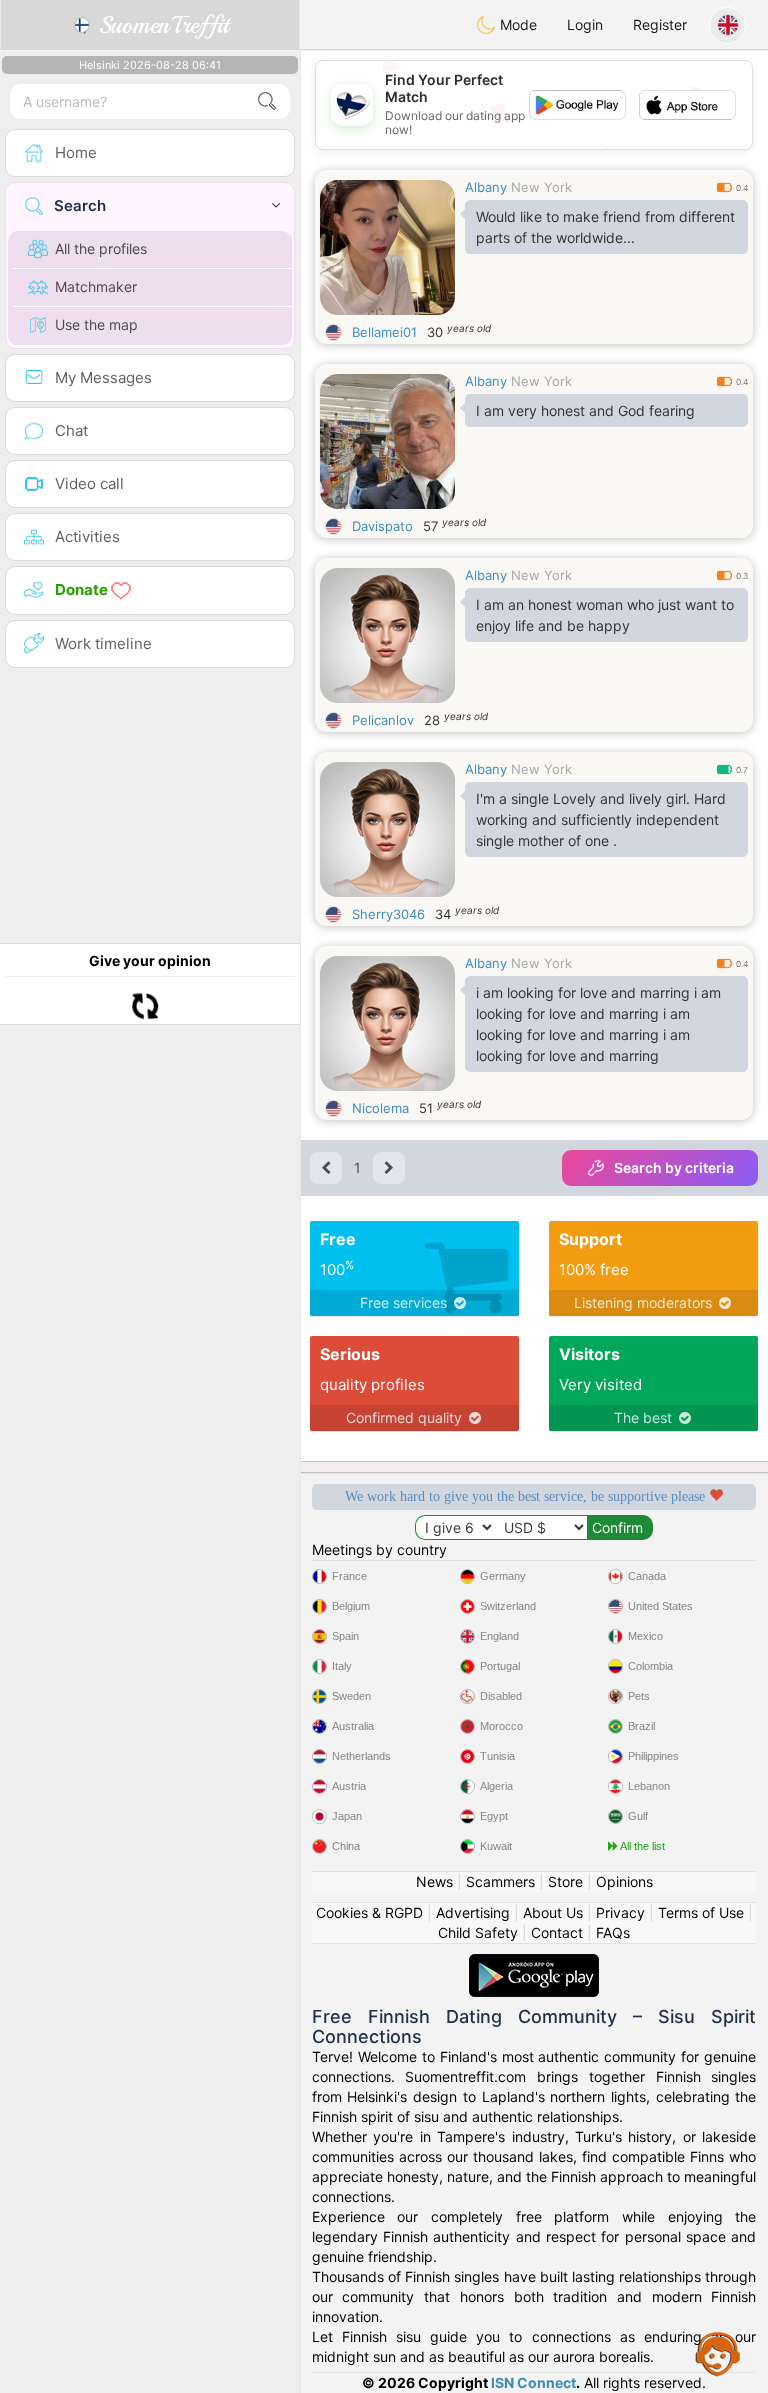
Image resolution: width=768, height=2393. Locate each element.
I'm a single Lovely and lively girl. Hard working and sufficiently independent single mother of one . (601, 819)
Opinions (624, 1881)
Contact (557, 1932)
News (434, 1881)
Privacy (620, 1912)
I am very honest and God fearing (585, 410)
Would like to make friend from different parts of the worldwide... (605, 227)
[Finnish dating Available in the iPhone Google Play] (534, 1963)
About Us (553, 1912)
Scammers (500, 1881)
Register (660, 24)
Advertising (473, 1912)
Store (565, 1881)
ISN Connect (533, 2382)
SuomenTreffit (160, 25)
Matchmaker (96, 286)
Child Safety (478, 1932)
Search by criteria (674, 1167)
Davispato (382, 526)
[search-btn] (267, 101)
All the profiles (101, 248)
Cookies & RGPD (369, 1912)
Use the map (96, 324)
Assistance (718, 2353)
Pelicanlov (383, 720)
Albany (486, 187)
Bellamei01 (384, 332)
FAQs (613, 1932)
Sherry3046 (388, 914)
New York (541, 187)
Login (585, 24)
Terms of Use (701, 1912)
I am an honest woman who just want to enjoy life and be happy (605, 615)
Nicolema (380, 1108)
